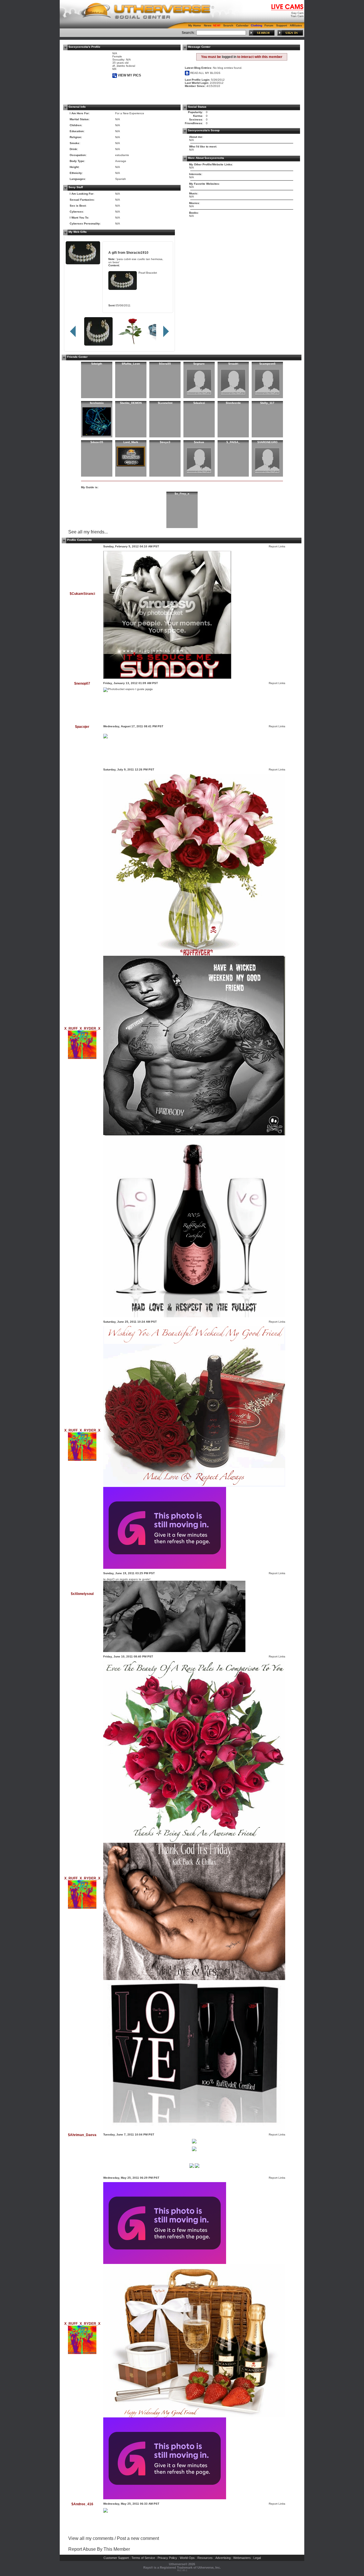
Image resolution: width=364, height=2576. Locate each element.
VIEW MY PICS (129, 75)
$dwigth (97, 364)
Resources (205, 2558)
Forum (269, 25)
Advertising (223, 2558)
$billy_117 (267, 403)
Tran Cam (297, 16)
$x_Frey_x (182, 494)
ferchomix (97, 403)
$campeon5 (267, 364)
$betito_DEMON (131, 403)
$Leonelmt (165, 403)
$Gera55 (165, 364)
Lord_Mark (131, 442)
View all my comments (91, 2538)
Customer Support (116, 2558)
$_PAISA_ (233, 442)
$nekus (199, 442)
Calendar (242, 25)
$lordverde (233, 403)
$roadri (233, 364)
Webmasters (242, 2558)
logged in (229, 57)
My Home (195, 25)
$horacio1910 (137, 253)
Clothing (257, 25)
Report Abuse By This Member (99, 2549)
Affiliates (296, 25)
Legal (257, 2558)
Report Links (277, 546)
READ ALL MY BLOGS (205, 73)
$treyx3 (165, 442)
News (208, 25)
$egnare (199, 364)
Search (228, 25)
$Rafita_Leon (131, 364)
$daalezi (199, 403)
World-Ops (187, 2558)
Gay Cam (297, 13)
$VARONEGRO (267, 442)
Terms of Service (143, 2558)
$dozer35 (97, 442)
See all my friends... (88, 532)
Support (282, 25)
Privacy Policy (167, 2558)
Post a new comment (138, 2538)
